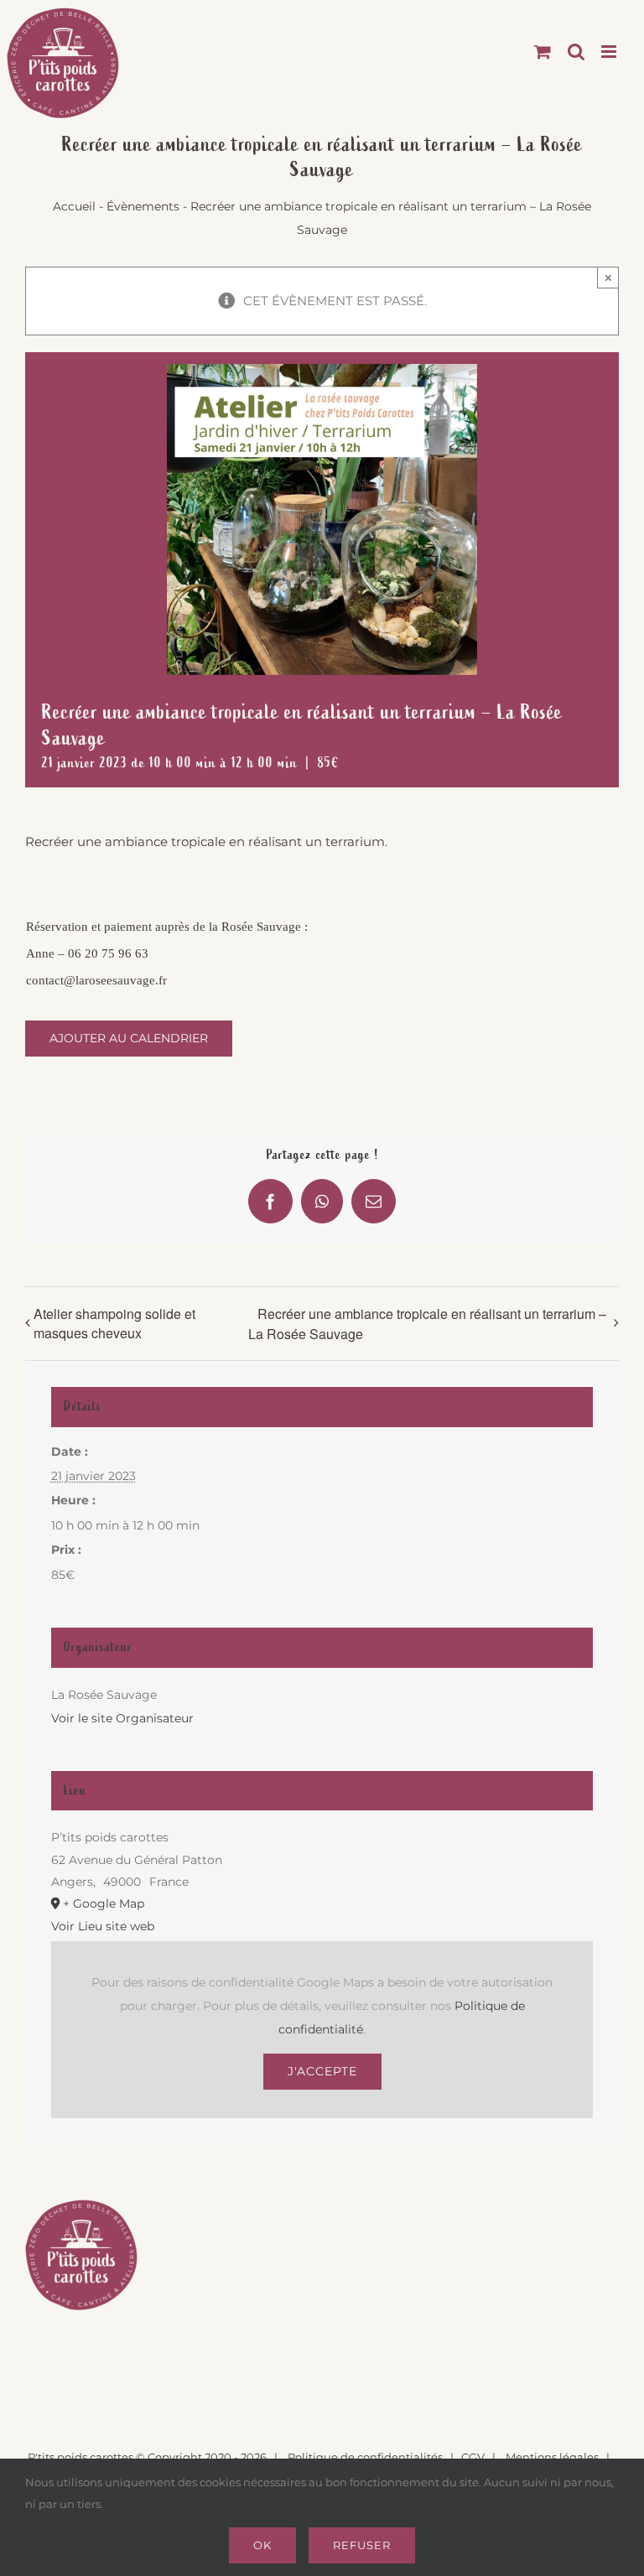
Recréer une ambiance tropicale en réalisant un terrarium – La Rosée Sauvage (427, 1324)
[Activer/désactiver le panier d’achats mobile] (543, 52)
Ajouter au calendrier (129, 1039)
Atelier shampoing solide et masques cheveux (114, 1323)
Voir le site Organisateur (122, 1718)
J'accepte (322, 2071)
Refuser (362, 2545)
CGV (473, 2457)
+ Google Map (104, 1903)
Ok (262, 2545)
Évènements (143, 206)
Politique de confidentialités (365, 2457)
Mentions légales (552, 2457)
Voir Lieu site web (103, 1926)
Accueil (74, 206)
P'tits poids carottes (80, 2457)
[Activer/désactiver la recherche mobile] (576, 52)
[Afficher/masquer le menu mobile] (610, 52)
